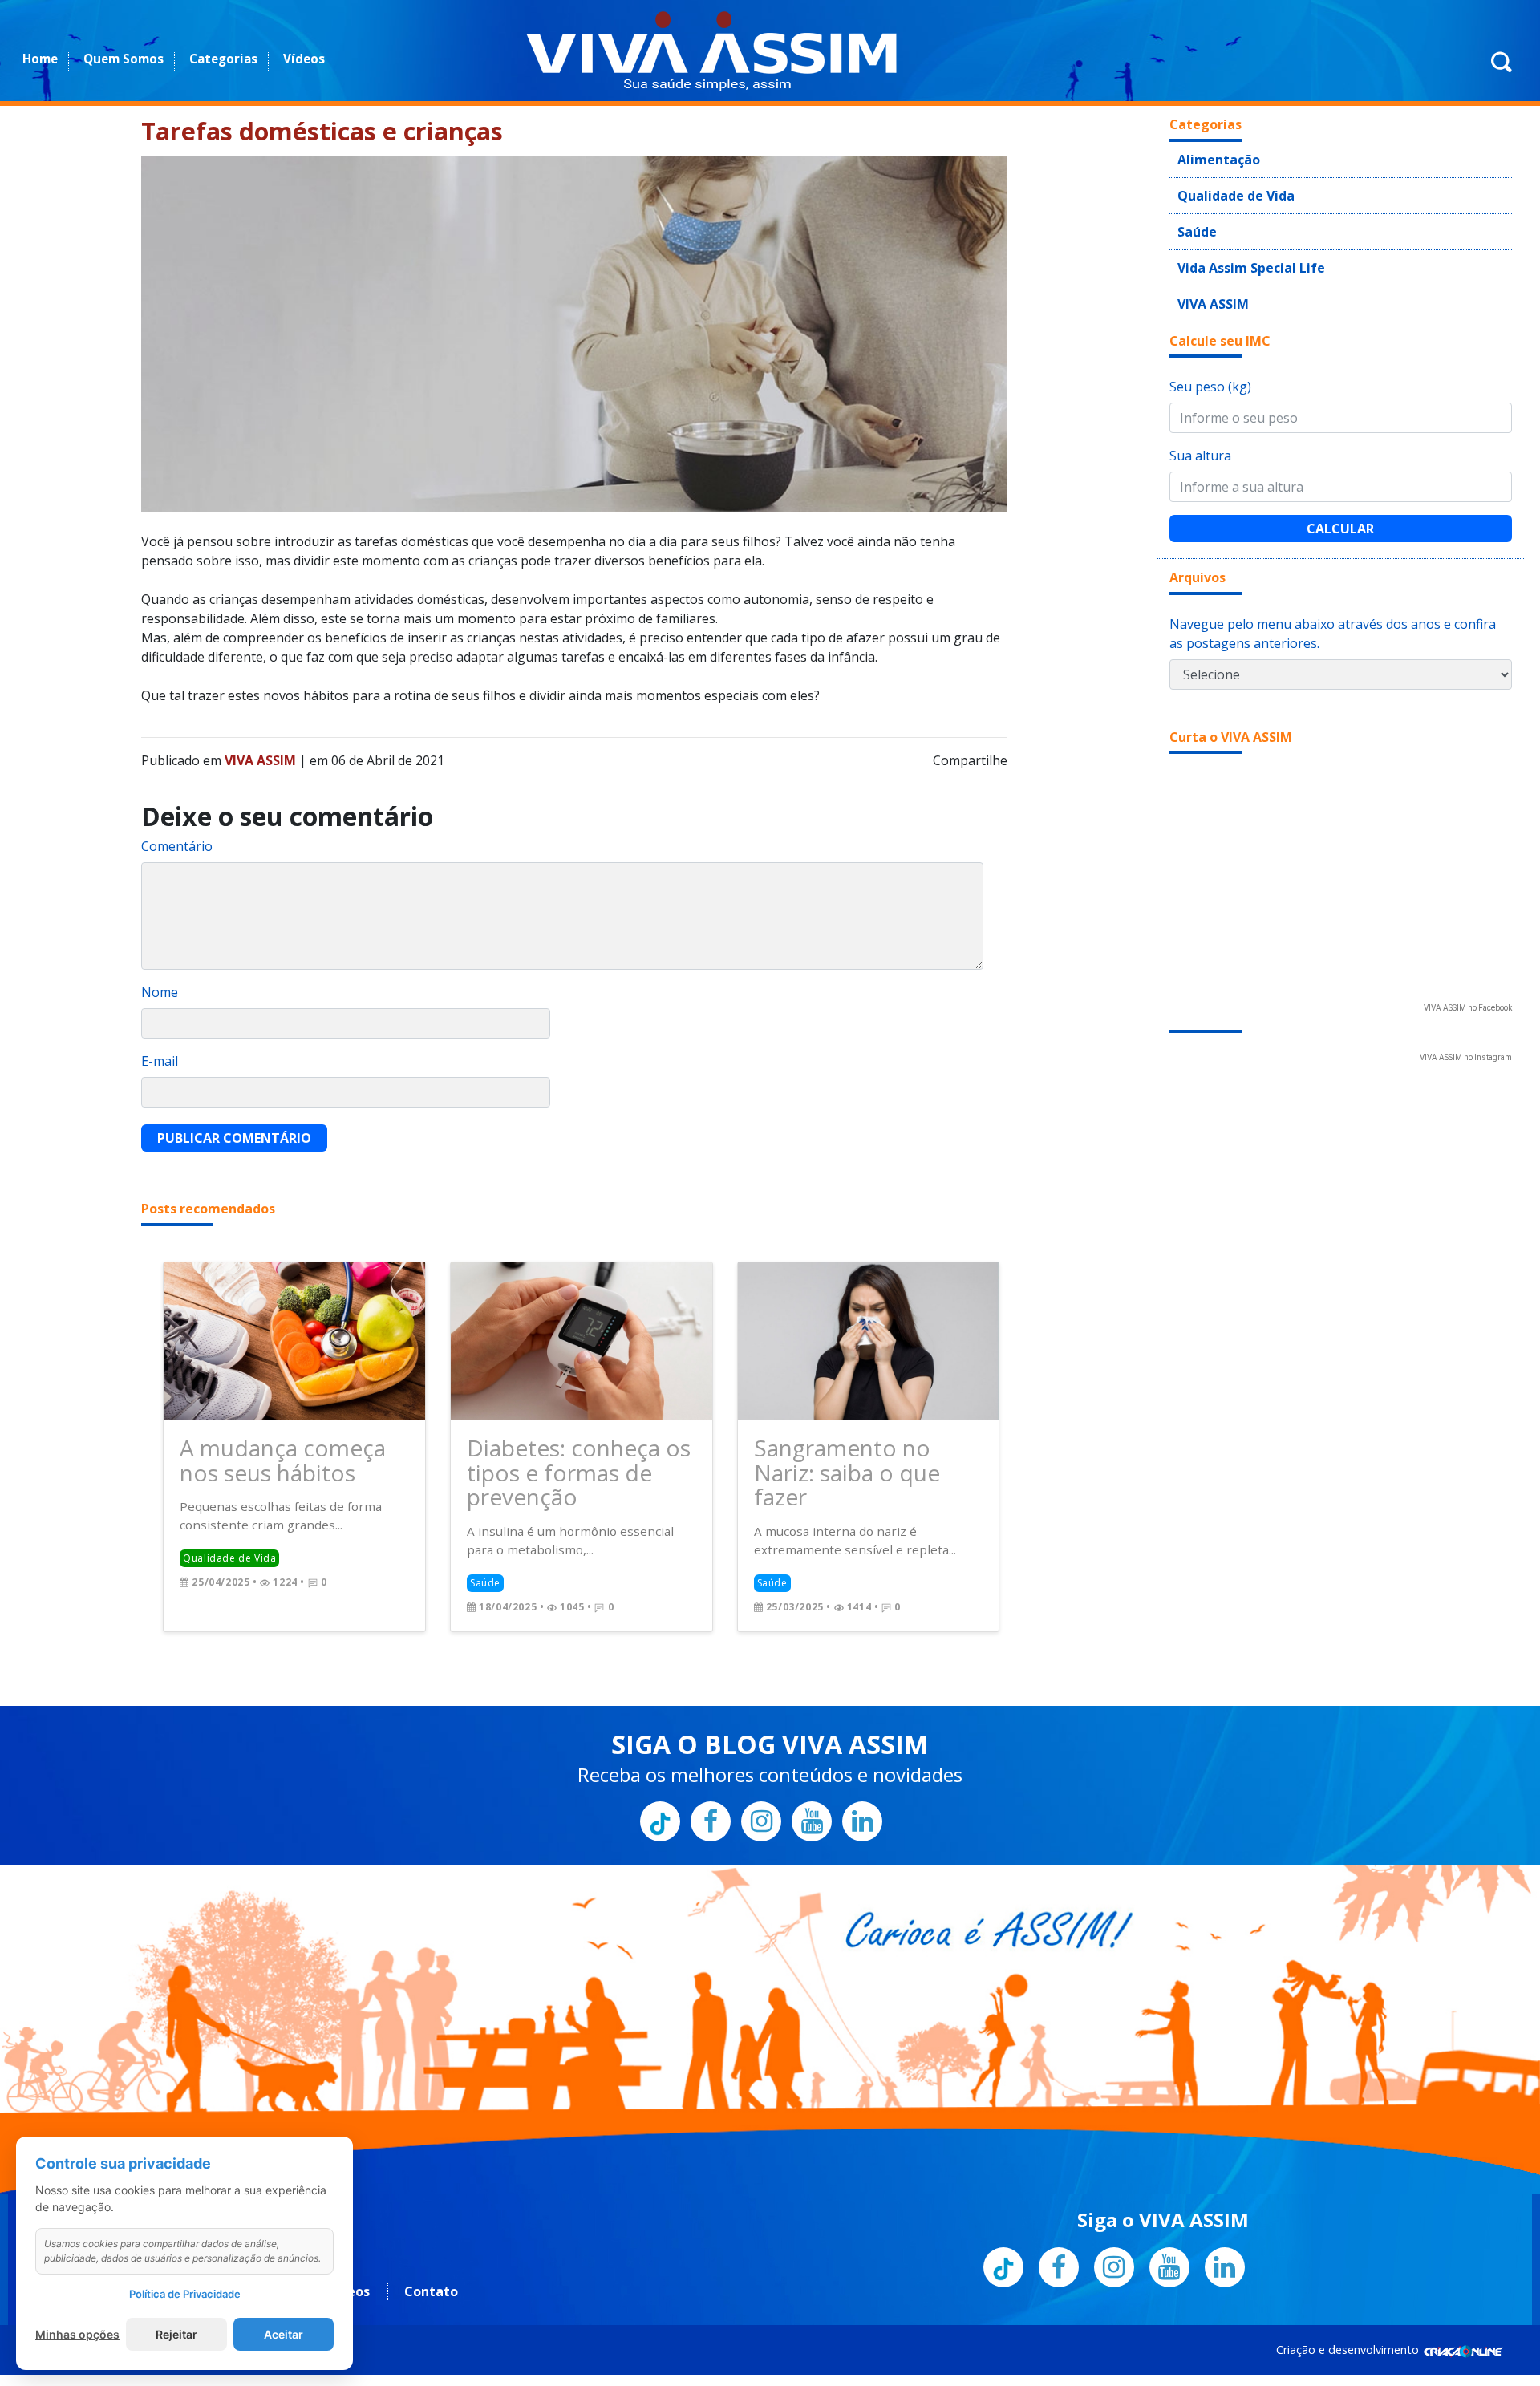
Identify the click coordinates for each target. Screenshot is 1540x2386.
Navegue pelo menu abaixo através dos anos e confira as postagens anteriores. (1333, 614)
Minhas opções (77, 2334)
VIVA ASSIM (1207, 286)
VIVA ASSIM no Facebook (1468, 988)
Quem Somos (124, 59)
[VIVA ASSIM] (711, 51)
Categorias (223, 59)
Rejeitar (176, 2334)
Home (40, 59)
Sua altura (1200, 436)
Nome (160, 992)
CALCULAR (1340, 509)
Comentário (177, 846)
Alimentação (1211, 157)
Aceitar (284, 2334)
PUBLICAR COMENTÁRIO (234, 1138)
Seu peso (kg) (1210, 367)
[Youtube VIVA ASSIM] (812, 1781)
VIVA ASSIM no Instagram (1466, 1038)
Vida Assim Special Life (1238, 253)
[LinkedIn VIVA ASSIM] (862, 1781)
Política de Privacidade (185, 2294)
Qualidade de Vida (1226, 189)
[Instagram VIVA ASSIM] (761, 1781)
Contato (431, 2252)
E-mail (160, 1061)
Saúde (1194, 221)
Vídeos (304, 59)
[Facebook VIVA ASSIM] (711, 1781)
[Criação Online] (1463, 2310)
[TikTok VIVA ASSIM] (660, 1781)
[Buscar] (1501, 71)
